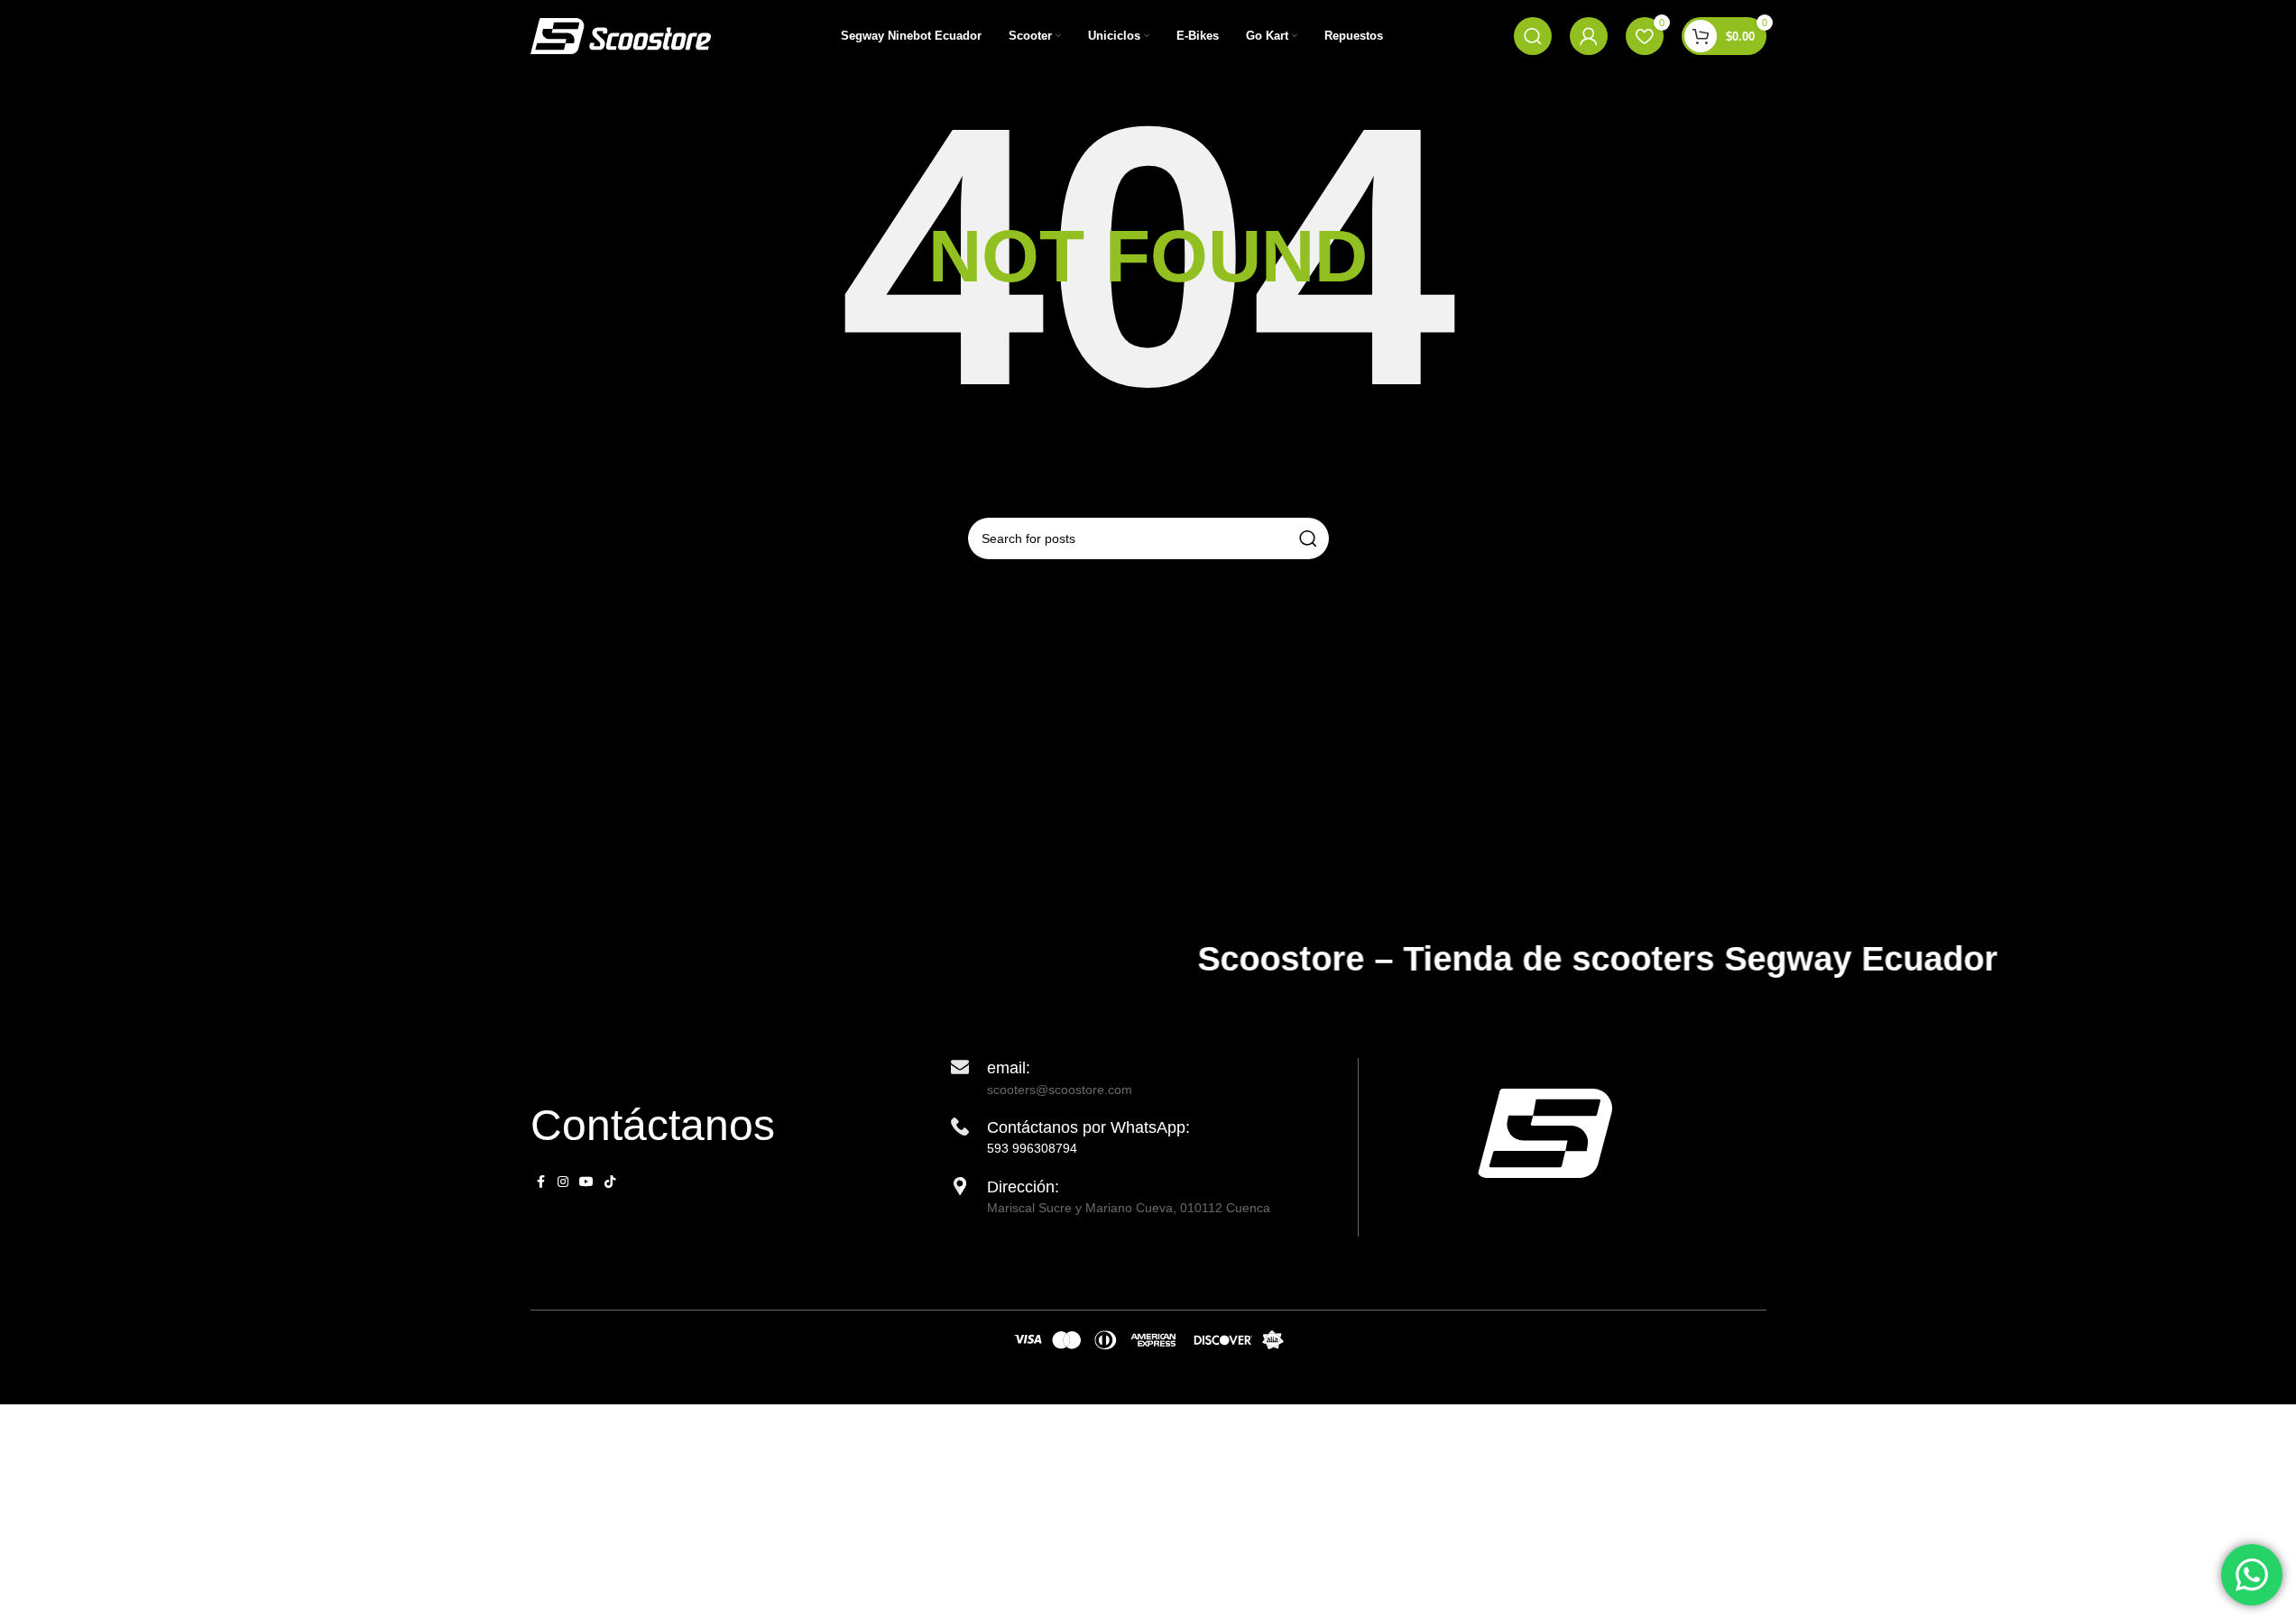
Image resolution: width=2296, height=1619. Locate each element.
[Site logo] (621, 35)
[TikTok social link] (610, 1182)
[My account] (1589, 36)
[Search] (1533, 36)
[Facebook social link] (541, 1182)
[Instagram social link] (563, 1182)
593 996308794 (1032, 1148)
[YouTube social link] (586, 1182)
